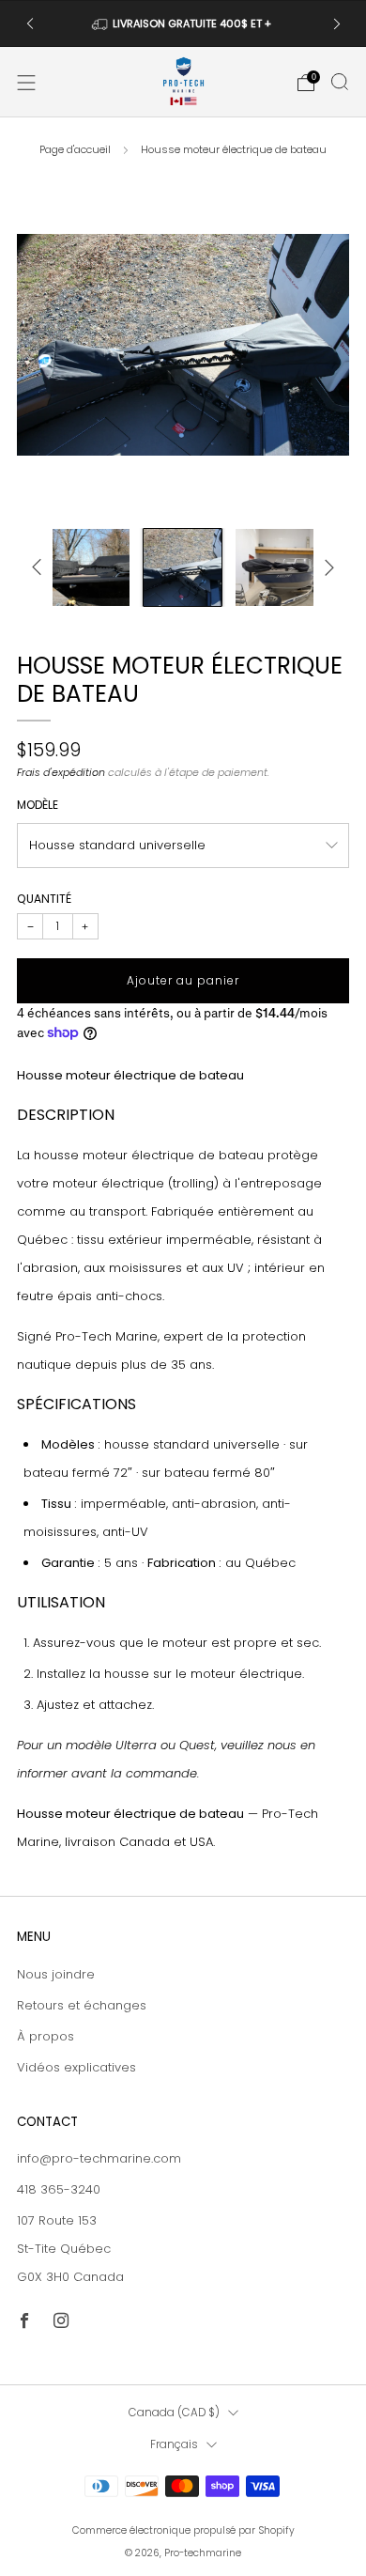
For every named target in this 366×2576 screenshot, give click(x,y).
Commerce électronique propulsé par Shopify (183, 2530)
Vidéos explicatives (76, 2067)
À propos (46, 2036)
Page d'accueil (75, 149)
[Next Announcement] (337, 24)
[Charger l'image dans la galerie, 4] (274, 568)
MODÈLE (38, 805)
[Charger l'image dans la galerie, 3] (183, 568)
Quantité (44, 899)
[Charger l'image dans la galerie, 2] (91, 568)
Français (174, 2444)
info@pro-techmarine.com (99, 2158)
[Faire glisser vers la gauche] (40, 567)
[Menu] (26, 83)
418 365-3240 (59, 2189)
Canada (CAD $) (174, 2413)
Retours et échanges (82, 2005)
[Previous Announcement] (30, 24)
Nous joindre (56, 1974)
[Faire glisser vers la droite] (326, 567)
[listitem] (183, 23)
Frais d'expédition (61, 772)
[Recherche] (340, 82)
